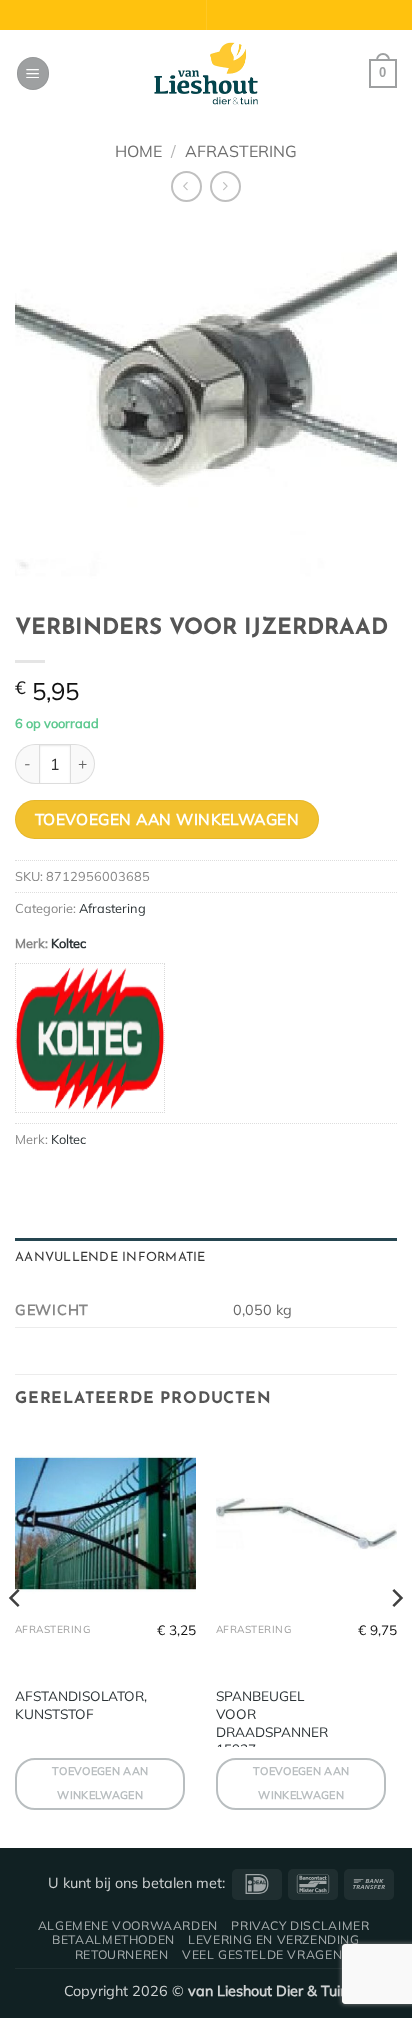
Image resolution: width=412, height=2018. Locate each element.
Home (138, 151)
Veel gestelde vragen (262, 1954)
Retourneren (122, 1954)
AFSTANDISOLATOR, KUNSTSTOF (81, 1704)
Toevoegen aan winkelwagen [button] (100, 1783)
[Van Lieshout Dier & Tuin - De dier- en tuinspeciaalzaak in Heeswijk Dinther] (206, 74)
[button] (33, 73)
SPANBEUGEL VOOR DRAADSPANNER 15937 (272, 1722)
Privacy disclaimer (300, 1925)
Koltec (68, 943)
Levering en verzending (273, 1939)
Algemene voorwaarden (128, 1925)
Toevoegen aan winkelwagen (167, 819)
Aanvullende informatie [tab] (110, 1257)
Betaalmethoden (113, 1939)
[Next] (396, 1639)
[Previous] (16, 1639)
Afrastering (241, 151)
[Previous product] (225, 186)
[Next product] (186, 186)
